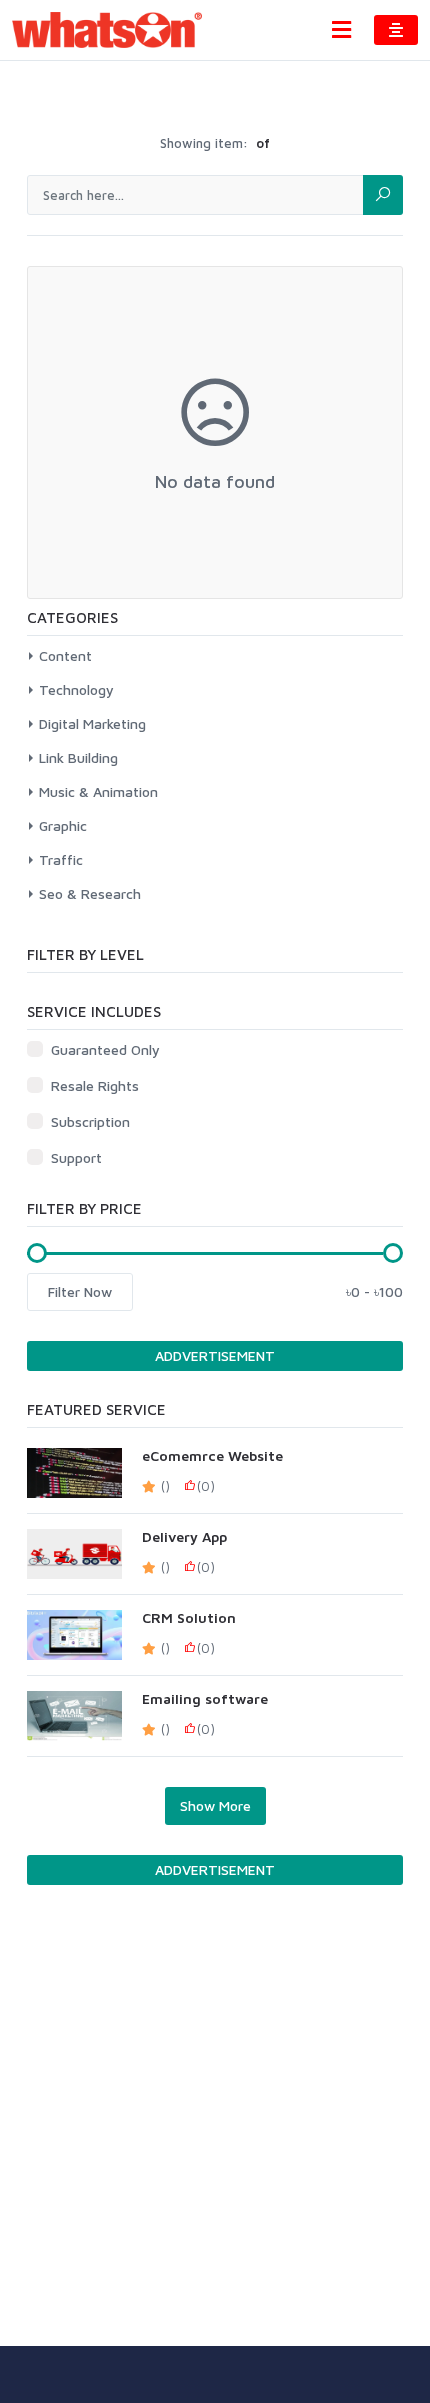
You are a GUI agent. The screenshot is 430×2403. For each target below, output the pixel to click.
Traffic (61, 859)
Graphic (63, 825)
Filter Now (80, 1291)
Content (65, 655)
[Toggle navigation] (341, 30)
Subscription (90, 1121)
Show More (215, 1805)
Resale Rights (95, 1085)
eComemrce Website (212, 1456)
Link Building (78, 757)
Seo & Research (90, 893)
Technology (76, 689)
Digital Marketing (92, 723)
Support (76, 1157)
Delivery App (184, 1537)
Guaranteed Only (105, 1049)
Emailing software (205, 1699)
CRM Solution (189, 1618)
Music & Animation (98, 791)
